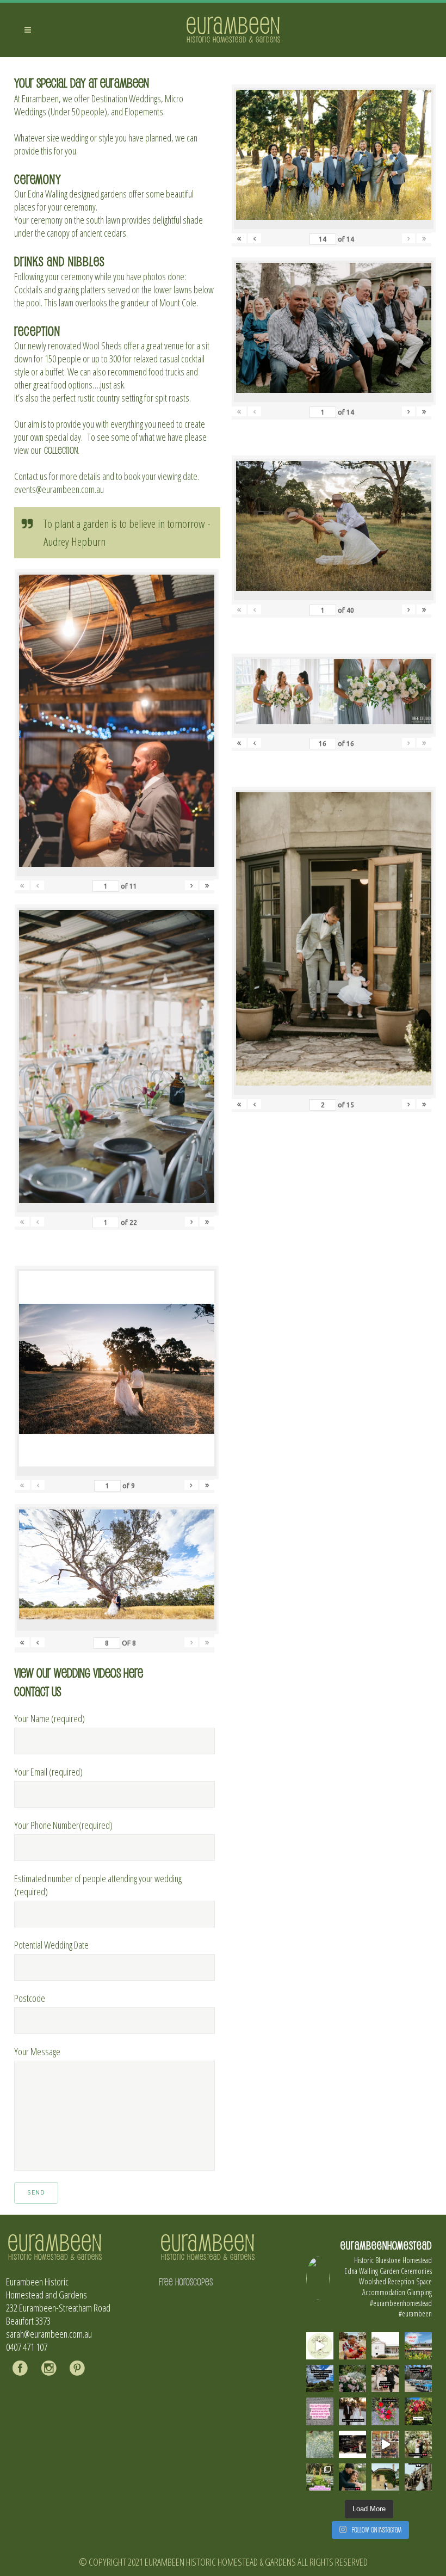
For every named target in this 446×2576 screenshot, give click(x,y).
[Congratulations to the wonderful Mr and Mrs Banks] (352, 2411)
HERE (133, 1672)
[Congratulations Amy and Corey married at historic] (418, 2477)
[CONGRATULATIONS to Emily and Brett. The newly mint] (352, 2477)
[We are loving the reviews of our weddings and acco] (320, 2444)
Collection (61, 450)
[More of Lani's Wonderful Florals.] (385, 2411)
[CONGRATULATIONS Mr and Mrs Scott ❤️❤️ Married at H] (352, 2444)
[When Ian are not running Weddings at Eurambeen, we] (385, 2444)
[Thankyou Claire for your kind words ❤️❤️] (320, 2411)
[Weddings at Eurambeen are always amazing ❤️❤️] (418, 2444)
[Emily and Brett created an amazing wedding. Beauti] (320, 2477)
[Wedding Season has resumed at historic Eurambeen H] (385, 2477)
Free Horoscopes (186, 2282)
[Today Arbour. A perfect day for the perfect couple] (418, 2411)
